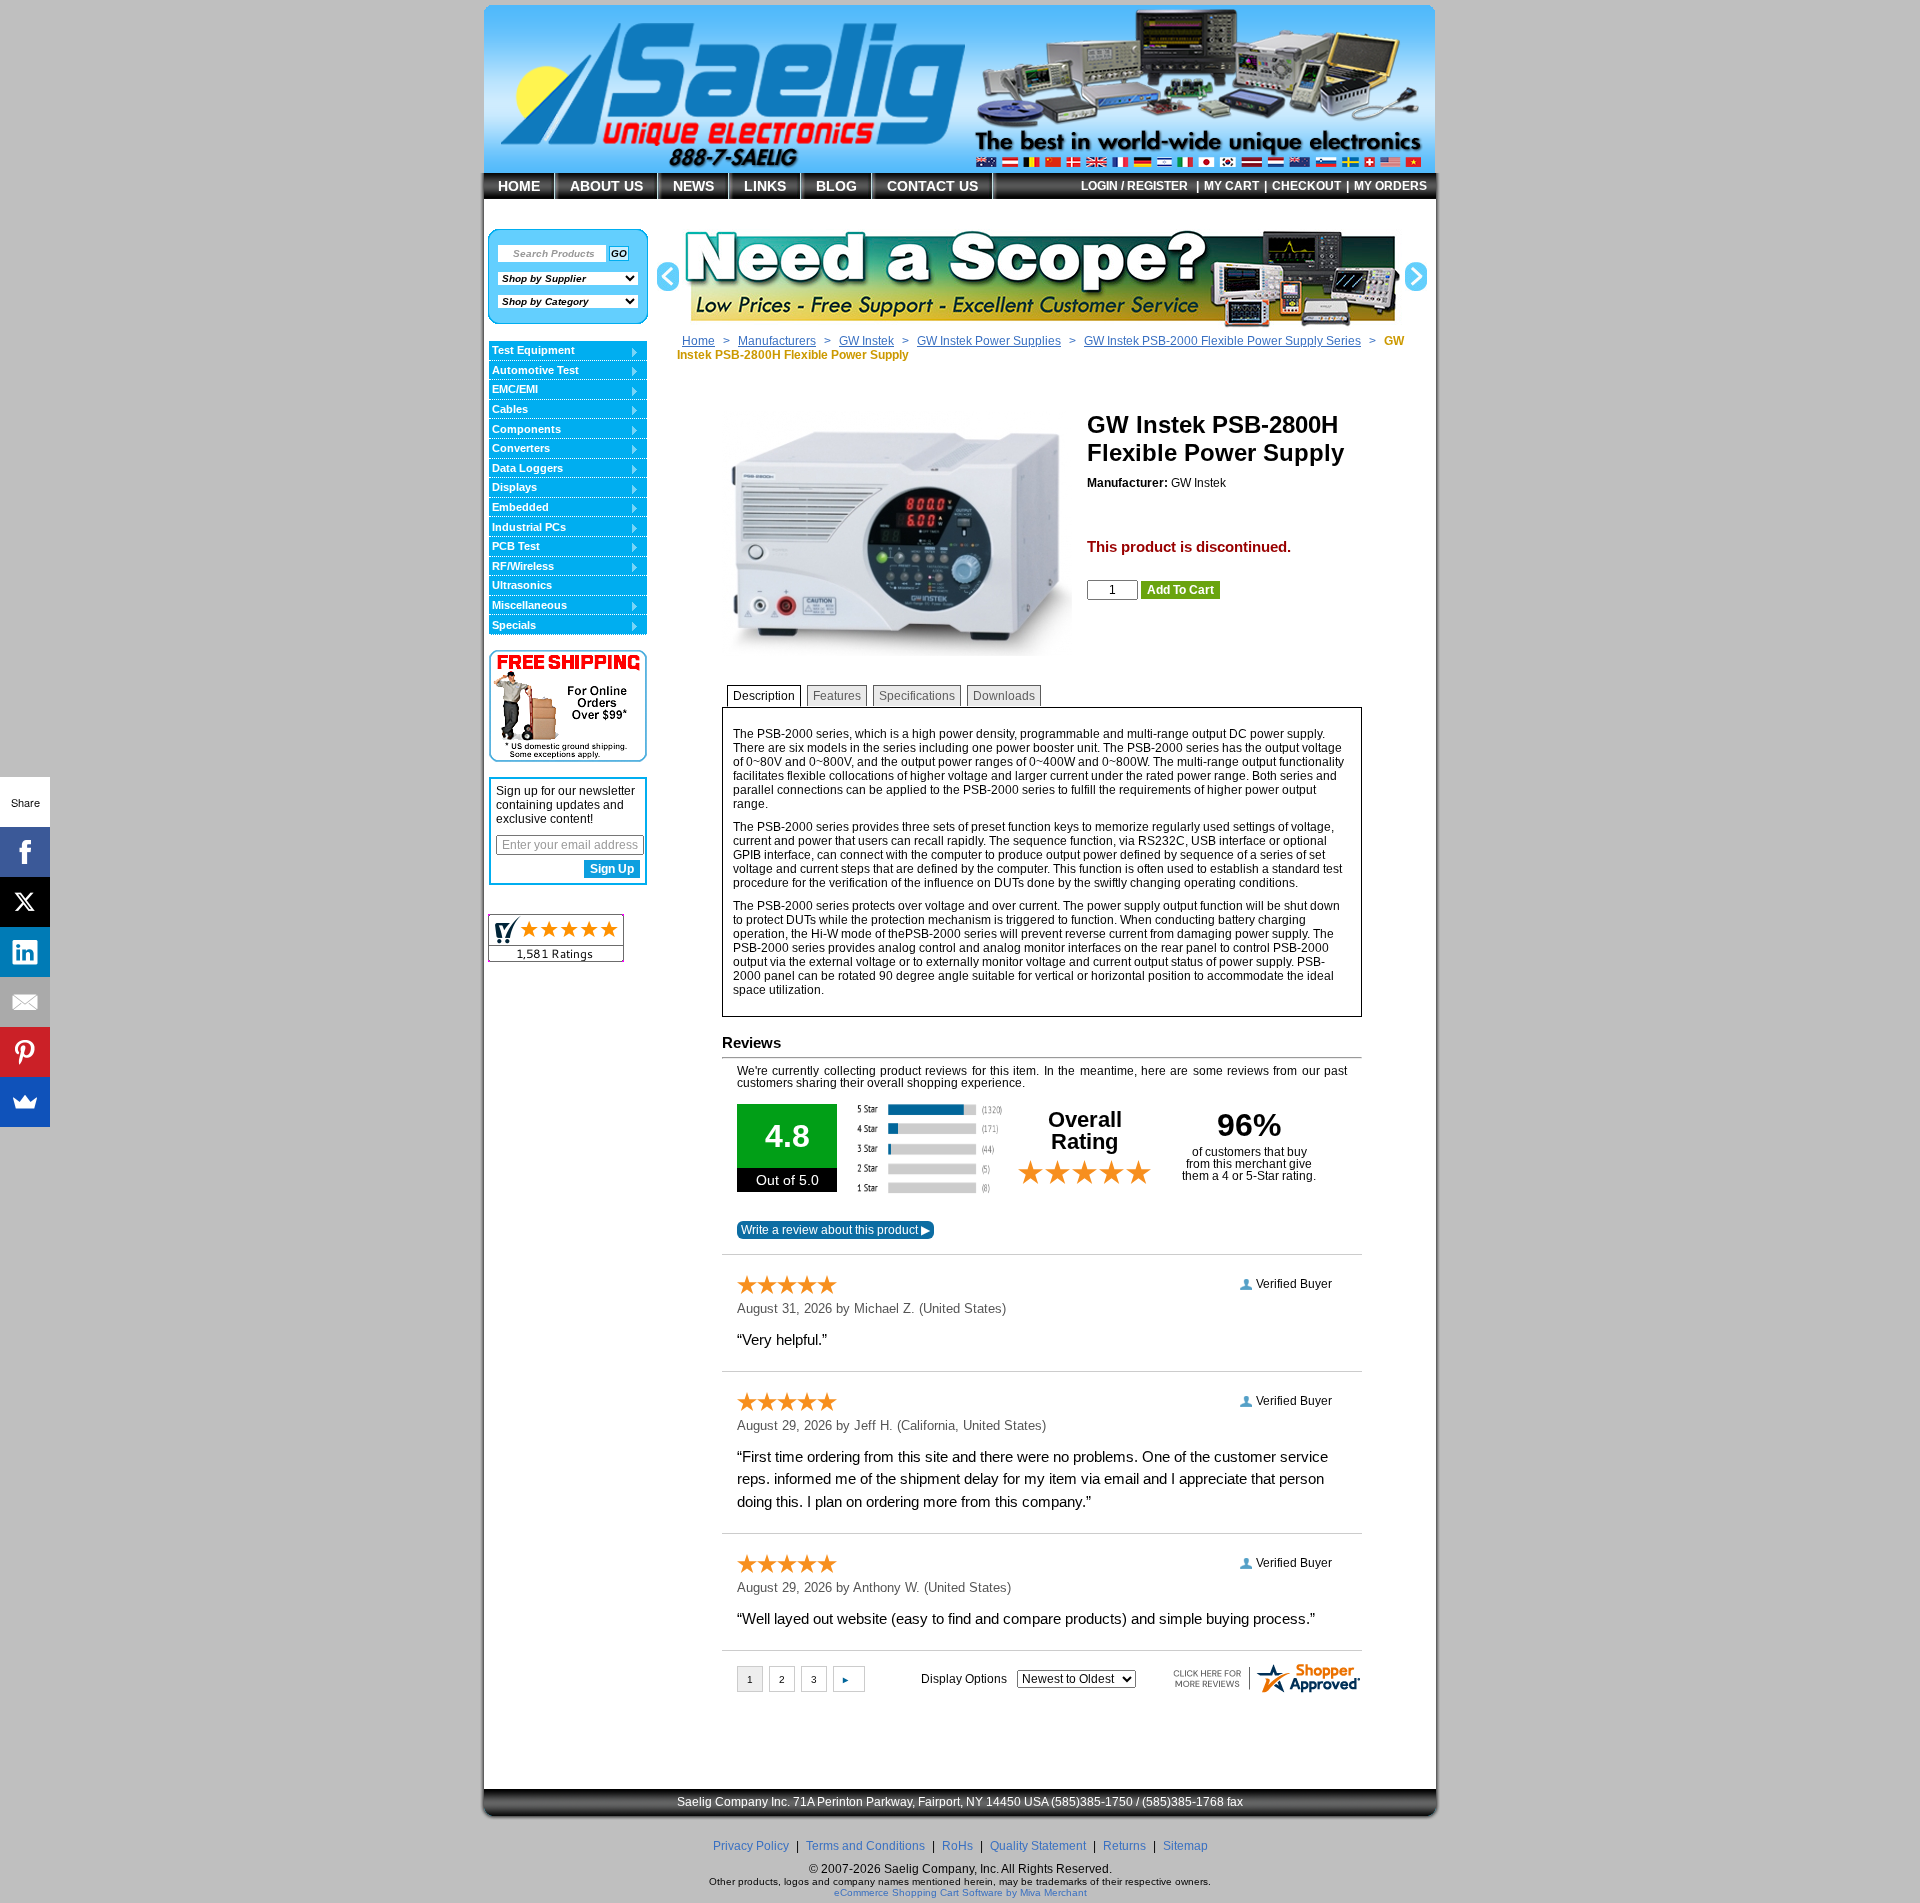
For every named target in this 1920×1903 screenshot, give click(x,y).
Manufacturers (777, 341)
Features (837, 696)
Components (525, 430)
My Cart (1231, 186)
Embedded (519, 508)
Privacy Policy (751, 1846)
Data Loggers (526, 469)
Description (764, 696)
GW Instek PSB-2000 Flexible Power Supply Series (1222, 341)
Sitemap (1185, 1846)
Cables (508, 410)
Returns (1124, 1846)
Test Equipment (532, 351)
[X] (25, 902)
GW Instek (866, 341)
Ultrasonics (522, 585)
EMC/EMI (513, 390)
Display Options (964, 1679)
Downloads (1004, 696)
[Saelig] (765, 146)
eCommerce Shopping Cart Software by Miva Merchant (960, 1892)
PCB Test (514, 547)
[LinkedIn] (25, 952)
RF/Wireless (521, 567)
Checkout (1306, 186)
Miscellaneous (528, 606)
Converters (519, 449)
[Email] (25, 1002)
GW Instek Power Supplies (989, 341)
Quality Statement (1038, 1846)
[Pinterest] (25, 1052)
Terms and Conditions (865, 1846)
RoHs (957, 1846)
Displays (513, 488)
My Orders (1390, 186)
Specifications (917, 696)
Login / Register (1134, 186)
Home (698, 341)
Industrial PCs (527, 528)
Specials (512, 626)
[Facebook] (25, 852)
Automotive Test (534, 371)
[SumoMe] (25, 1102)
